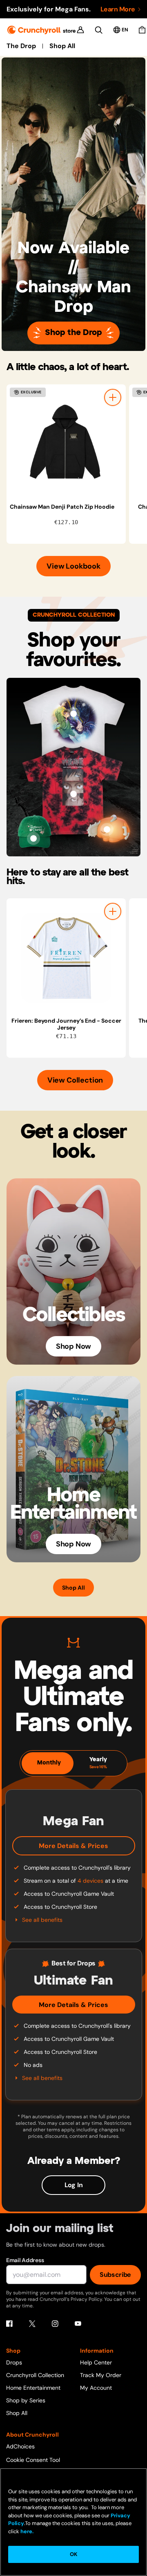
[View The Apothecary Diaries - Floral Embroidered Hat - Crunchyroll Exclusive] (33, 838)
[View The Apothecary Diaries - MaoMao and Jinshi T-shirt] (73, 714)
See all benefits (42, 1920)
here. (26, 2531)
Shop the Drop (73, 333)
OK (73, 2554)
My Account (96, 2388)
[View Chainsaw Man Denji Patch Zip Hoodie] (66, 444)
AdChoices (20, 2446)
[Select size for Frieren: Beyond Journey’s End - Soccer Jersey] (113, 911)
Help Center (96, 2362)
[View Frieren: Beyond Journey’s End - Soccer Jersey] (66, 958)
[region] (77, 464)
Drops (14, 2362)
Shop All (62, 46)
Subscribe (115, 2275)
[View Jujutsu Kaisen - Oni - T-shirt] (73, 794)
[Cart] (142, 30)
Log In (74, 2185)
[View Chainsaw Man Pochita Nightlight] (107, 829)
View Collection (75, 1080)
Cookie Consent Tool (33, 2460)
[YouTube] (78, 2324)
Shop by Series (26, 2400)
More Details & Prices (73, 1846)
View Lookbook (73, 566)
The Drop (21, 46)
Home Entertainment (33, 2388)
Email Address (25, 2260)
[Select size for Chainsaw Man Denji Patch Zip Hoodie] (113, 397)
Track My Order (101, 2375)
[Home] (41, 30)
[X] (32, 2324)
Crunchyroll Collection (35, 2375)
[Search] (99, 30)
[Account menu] (80, 30)
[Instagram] (55, 2324)
